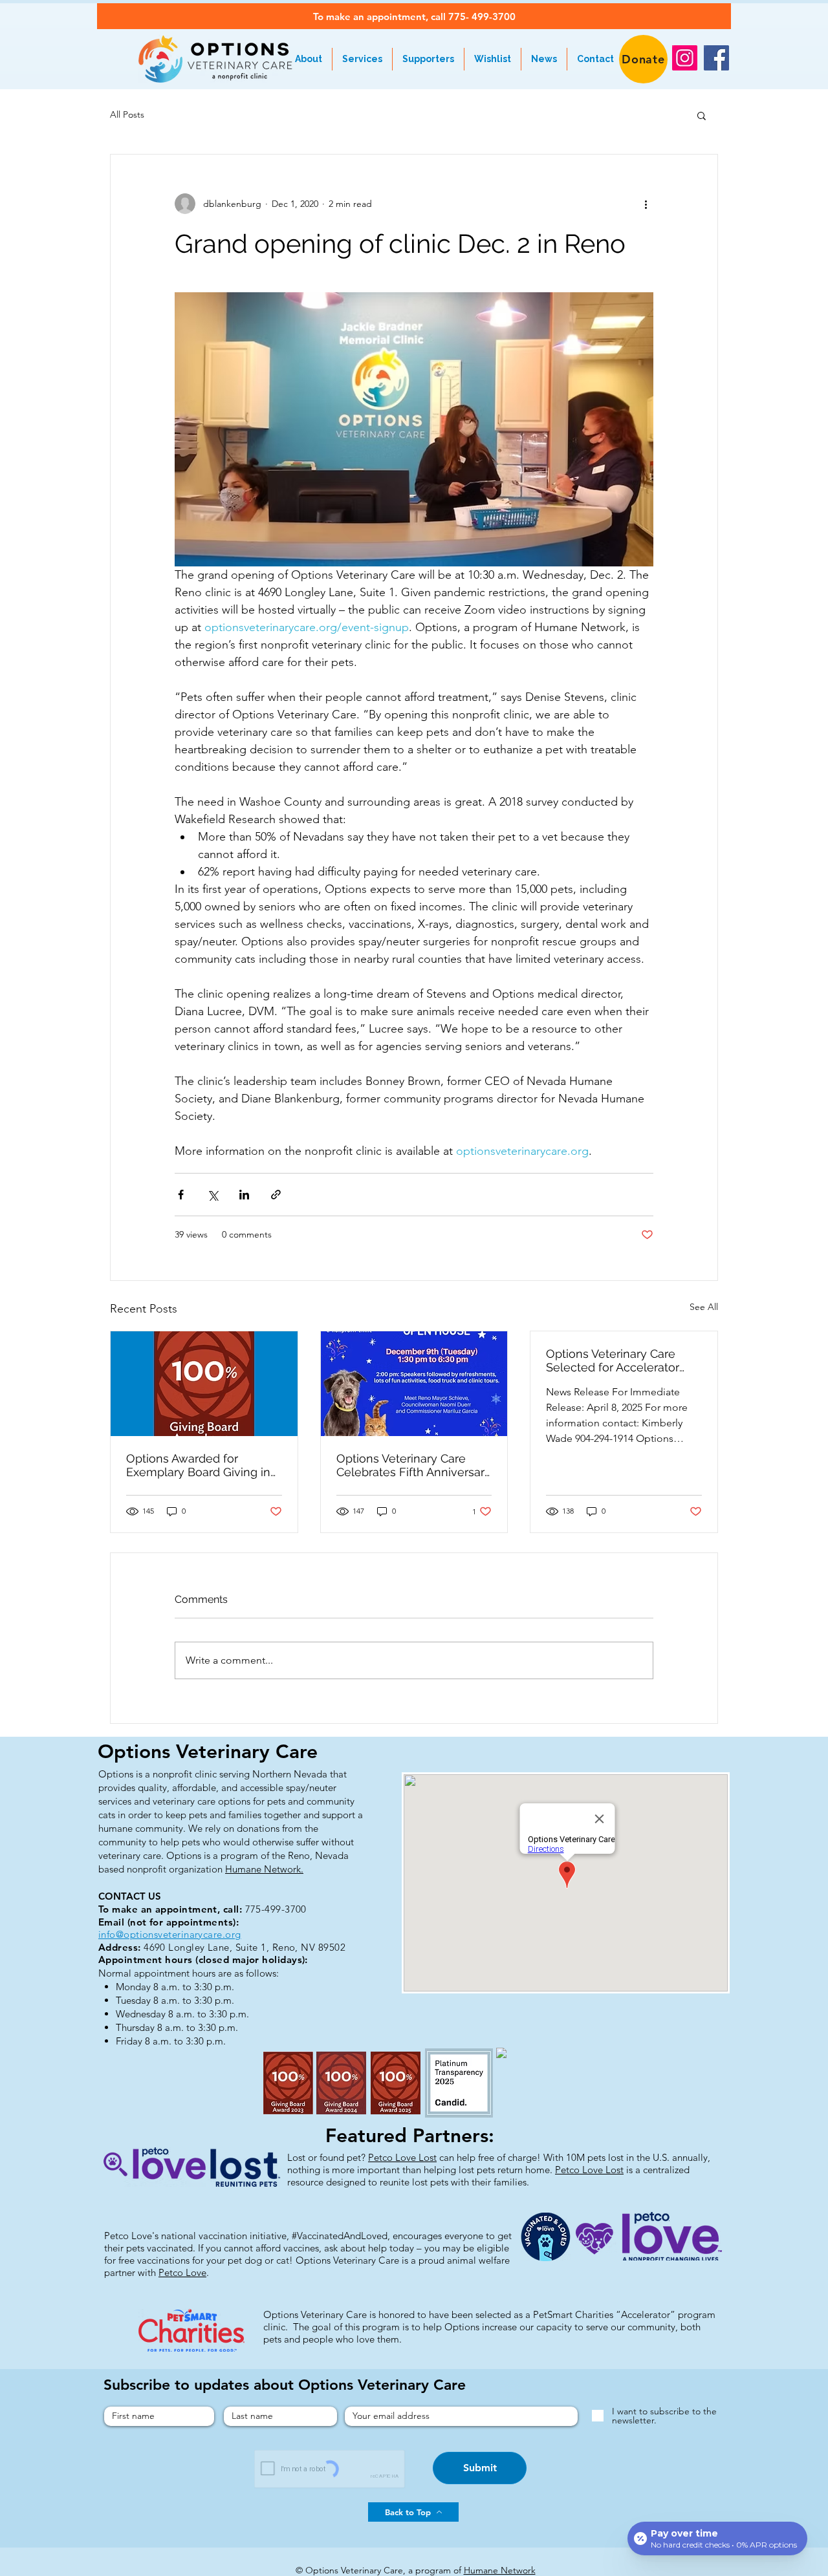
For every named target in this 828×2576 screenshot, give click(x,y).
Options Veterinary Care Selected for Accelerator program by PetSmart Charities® (613, 1360)
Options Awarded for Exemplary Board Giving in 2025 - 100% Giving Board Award (198, 1465)
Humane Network (500, 2570)
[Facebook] (716, 58)
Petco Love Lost (402, 2157)
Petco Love (182, 2272)
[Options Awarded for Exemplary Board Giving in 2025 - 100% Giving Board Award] (204, 1384)
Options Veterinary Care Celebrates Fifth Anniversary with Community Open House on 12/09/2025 (414, 1465)
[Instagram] (685, 58)
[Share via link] (276, 1195)
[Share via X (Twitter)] (212, 1195)
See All (704, 1307)
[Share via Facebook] (181, 1195)
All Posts (127, 114)
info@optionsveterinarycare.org (170, 1934)
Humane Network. (264, 1869)
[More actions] (646, 204)
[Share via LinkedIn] (244, 1195)
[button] (702, 115)
